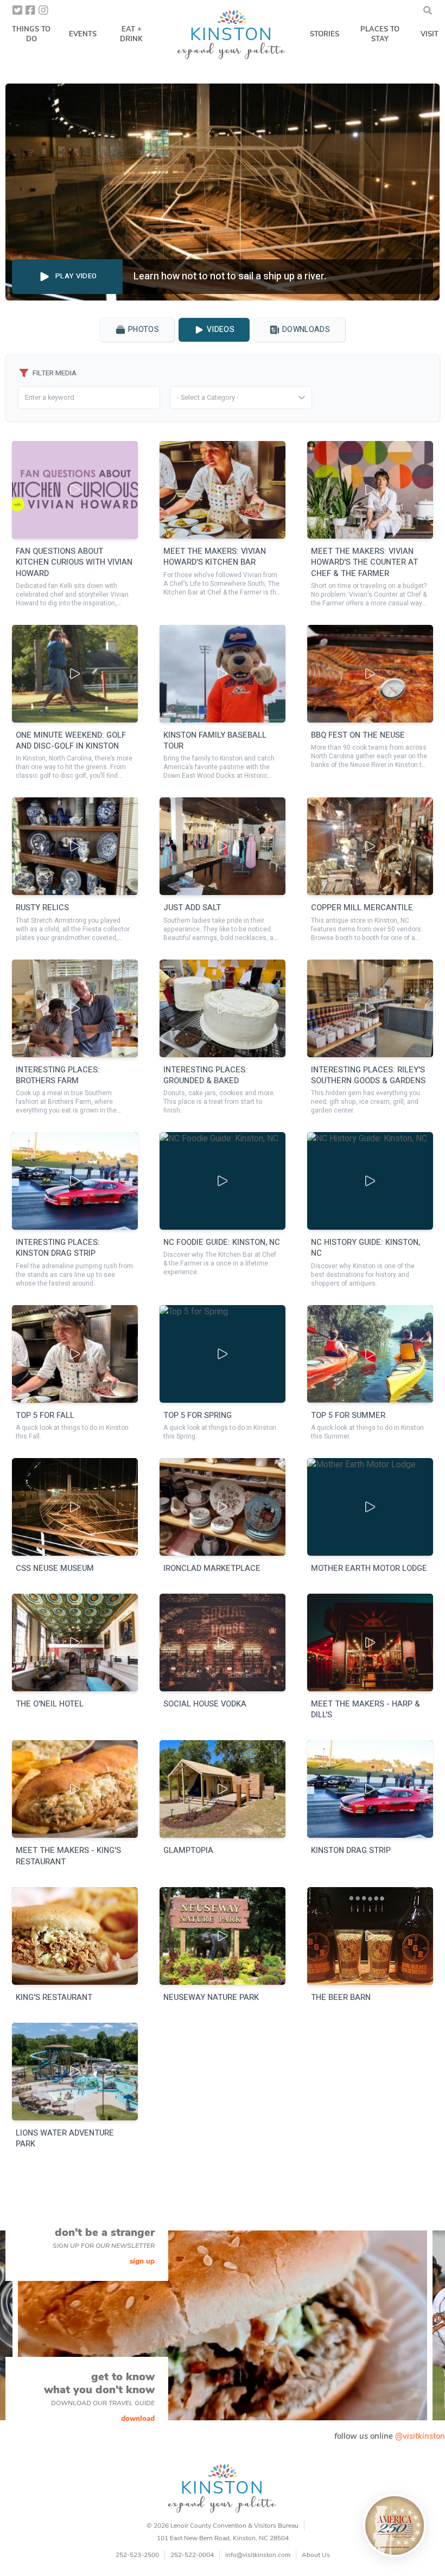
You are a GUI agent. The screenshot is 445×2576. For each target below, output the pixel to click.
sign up (142, 2261)
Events (83, 34)
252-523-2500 (137, 2555)
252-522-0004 (192, 2555)
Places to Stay (380, 34)
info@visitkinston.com (258, 2555)
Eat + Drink (131, 34)
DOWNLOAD (138, 2419)
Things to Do (31, 34)
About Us (316, 2555)
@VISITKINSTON (420, 2436)
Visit (430, 34)
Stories (325, 34)
